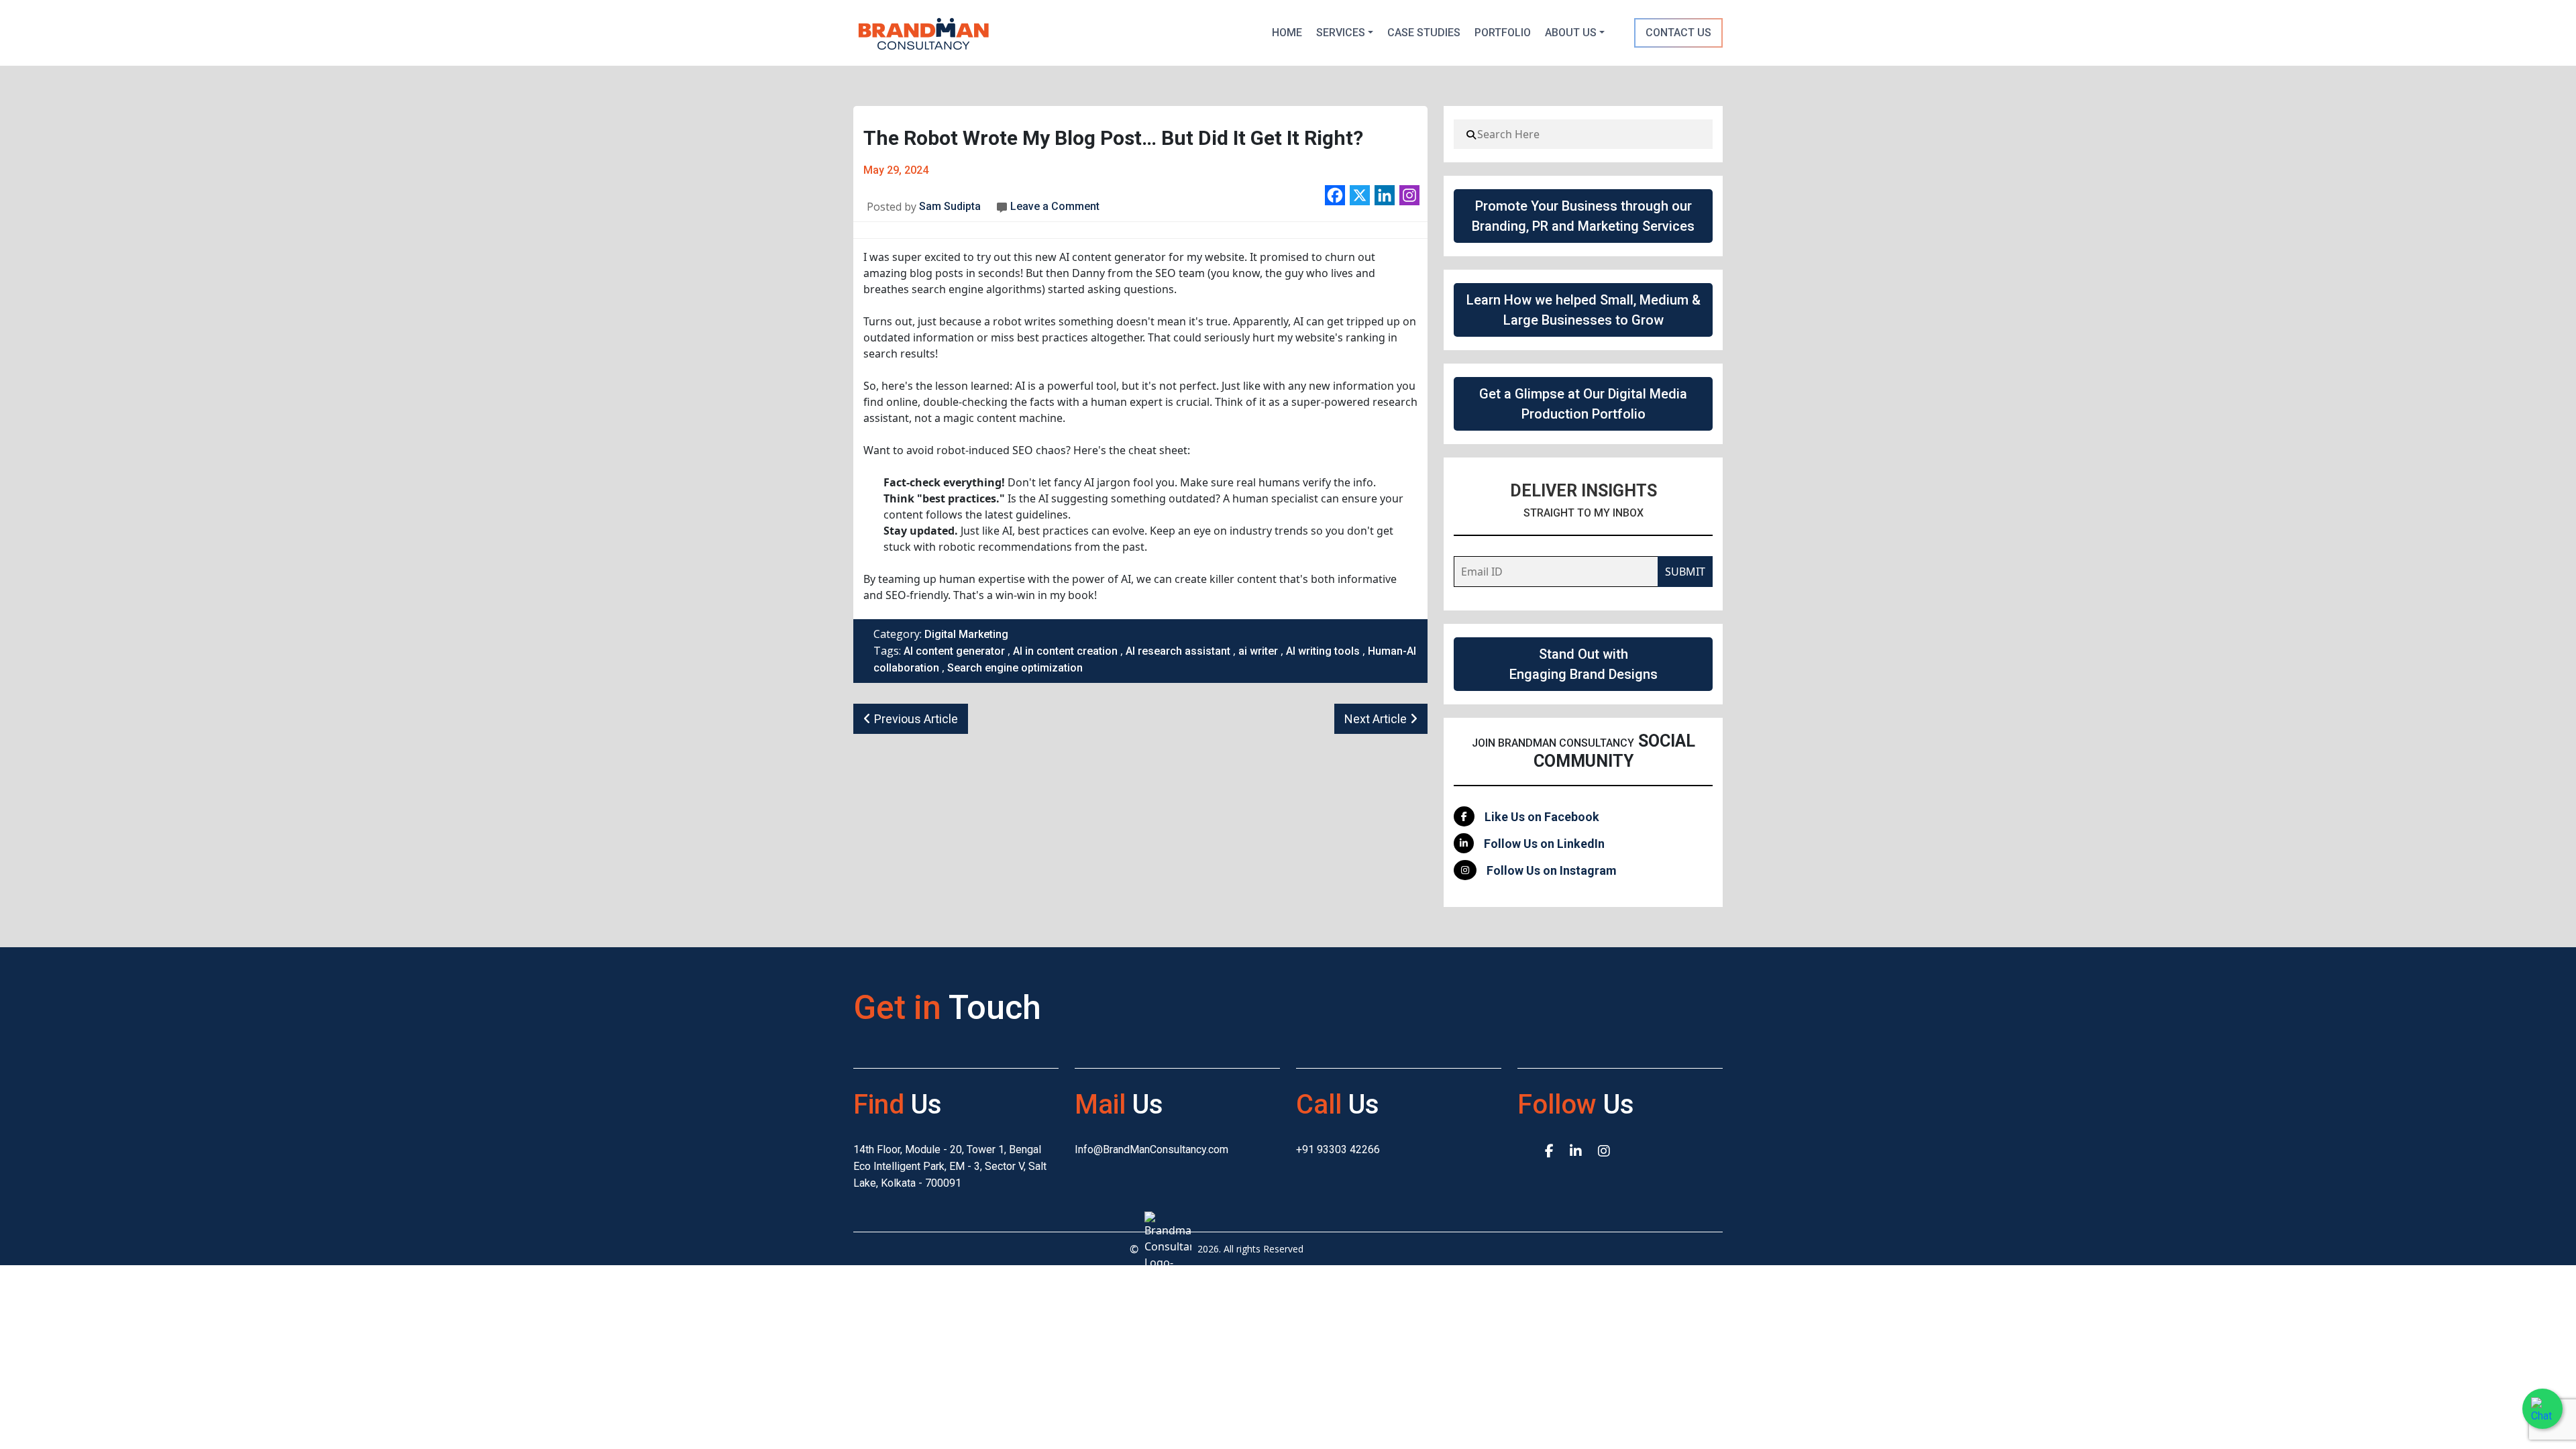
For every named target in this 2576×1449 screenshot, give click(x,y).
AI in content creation (1065, 651)
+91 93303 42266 (1338, 1149)
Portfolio (1503, 33)
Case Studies (1424, 33)
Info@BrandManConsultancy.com (1151, 1149)
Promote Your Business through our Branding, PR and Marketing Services (1583, 216)
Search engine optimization (1015, 668)
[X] (1360, 195)
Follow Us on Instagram (1552, 870)
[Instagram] (1409, 195)
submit (1685, 572)
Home (1287, 33)
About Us (1571, 33)
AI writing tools (1323, 651)
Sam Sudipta (949, 206)
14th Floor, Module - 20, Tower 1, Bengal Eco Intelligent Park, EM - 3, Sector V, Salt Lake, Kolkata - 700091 (950, 1166)
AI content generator (954, 651)
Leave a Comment (1055, 206)
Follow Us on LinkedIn (1544, 844)
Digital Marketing (966, 634)
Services (1341, 33)
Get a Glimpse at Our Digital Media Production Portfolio (1583, 404)
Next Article (1376, 719)
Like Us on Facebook (1542, 817)
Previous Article (916, 719)
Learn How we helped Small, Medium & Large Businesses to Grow (1584, 310)
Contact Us (1678, 33)
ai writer (1258, 651)
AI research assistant (1178, 651)
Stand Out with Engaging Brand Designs (1584, 664)
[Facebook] (1335, 195)
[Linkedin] (1385, 195)
